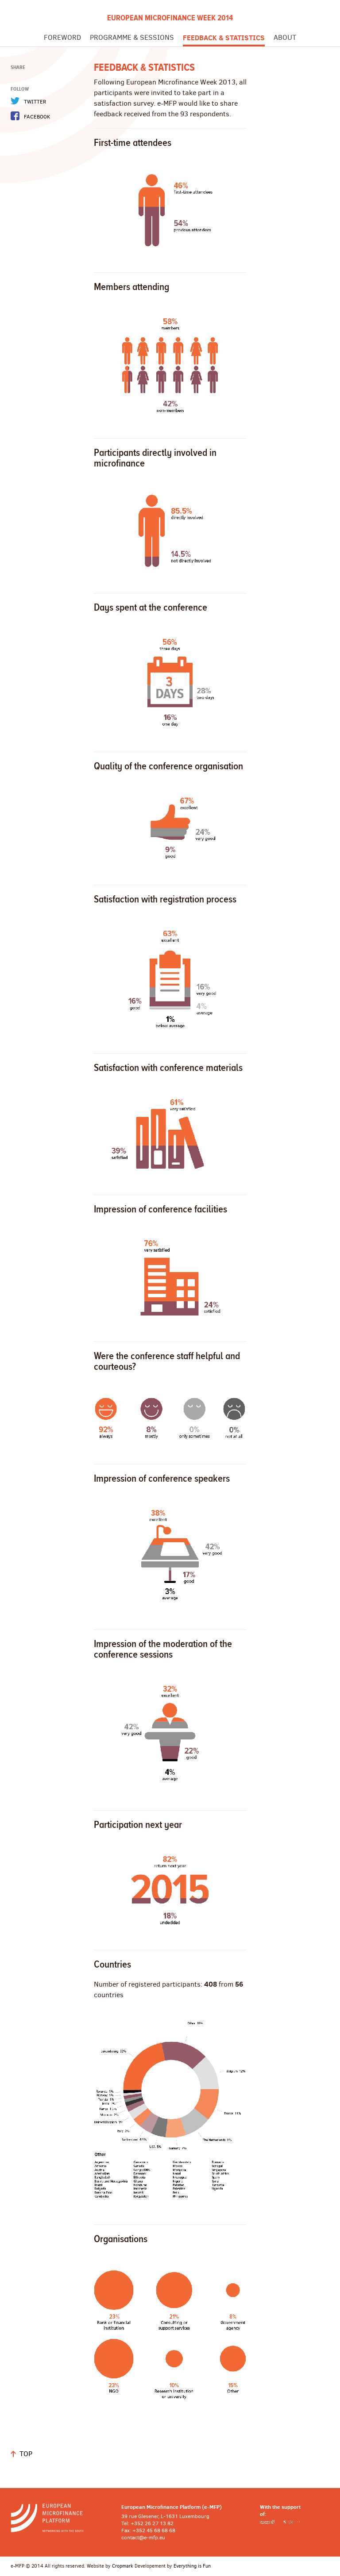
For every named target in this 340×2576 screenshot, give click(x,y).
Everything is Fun (192, 2566)
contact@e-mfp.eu (143, 2538)
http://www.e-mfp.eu (59, 2518)
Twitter (35, 102)
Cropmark (123, 2566)
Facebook (37, 117)
